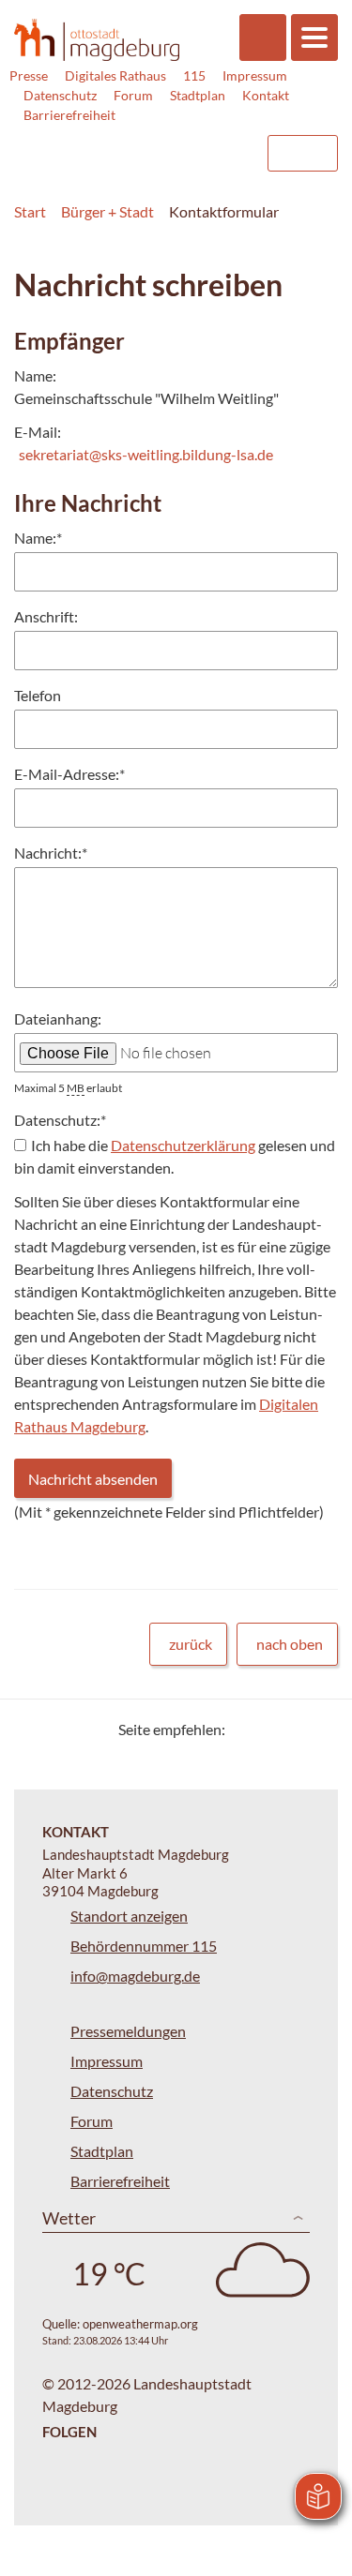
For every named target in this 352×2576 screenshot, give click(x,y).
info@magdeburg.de (135, 1976)
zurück (191, 1644)
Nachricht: (51, 853)
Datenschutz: (60, 1120)
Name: (38, 538)
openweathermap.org (140, 2324)
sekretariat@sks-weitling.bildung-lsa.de (146, 454)
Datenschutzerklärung (183, 1145)
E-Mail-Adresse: (69, 774)
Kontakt (266, 95)
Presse (29, 75)
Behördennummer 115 (144, 1946)
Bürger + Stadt (107, 211)
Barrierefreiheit (69, 115)
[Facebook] (270, 1729)
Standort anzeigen (129, 1916)
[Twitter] (246, 1729)
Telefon (38, 695)
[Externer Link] (99, 144)
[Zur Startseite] (97, 39)
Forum (133, 95)
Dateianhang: (58, 1018)
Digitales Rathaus (115, 75)
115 (194, 75)
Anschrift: (46, 616)
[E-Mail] (293, 1729)
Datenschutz (60, 95)
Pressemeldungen (128, 2031)
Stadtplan (198, 95)
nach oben (290, 1644)
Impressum (255, 75)
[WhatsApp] (317, 1729)
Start (30, 211)
